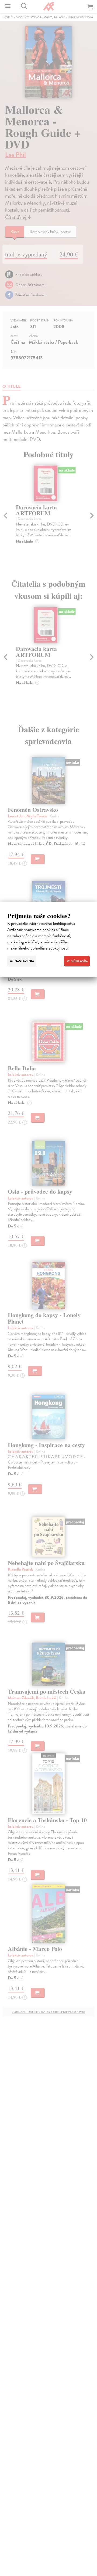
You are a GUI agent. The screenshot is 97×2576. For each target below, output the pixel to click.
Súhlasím (79, 961)
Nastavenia (24, 961)
